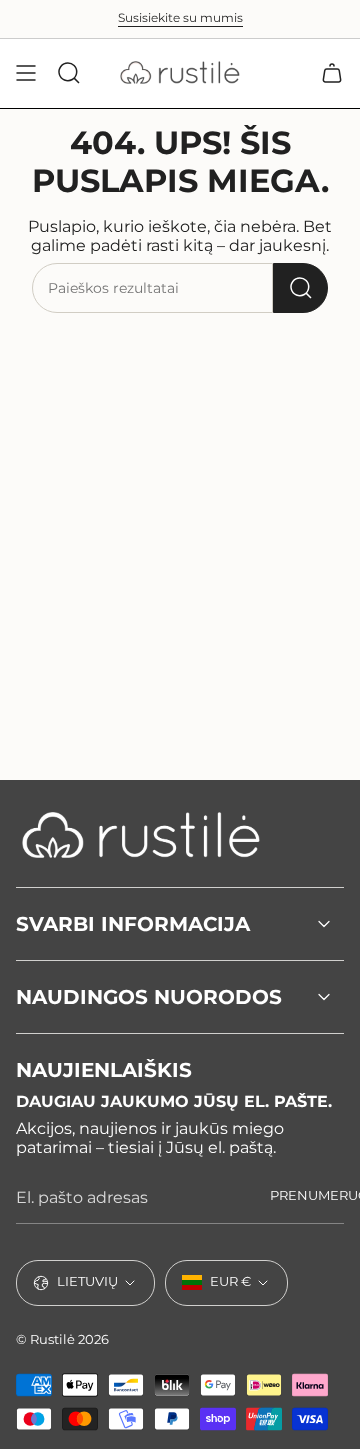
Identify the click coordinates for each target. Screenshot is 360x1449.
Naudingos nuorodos (149, 997)
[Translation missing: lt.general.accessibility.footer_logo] (141, 835)
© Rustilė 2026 (62, 1339)
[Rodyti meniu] (26, 73)
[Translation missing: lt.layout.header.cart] (332, 73)
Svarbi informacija (133, 924)
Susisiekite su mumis (180, 18)
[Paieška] (300, 288)
